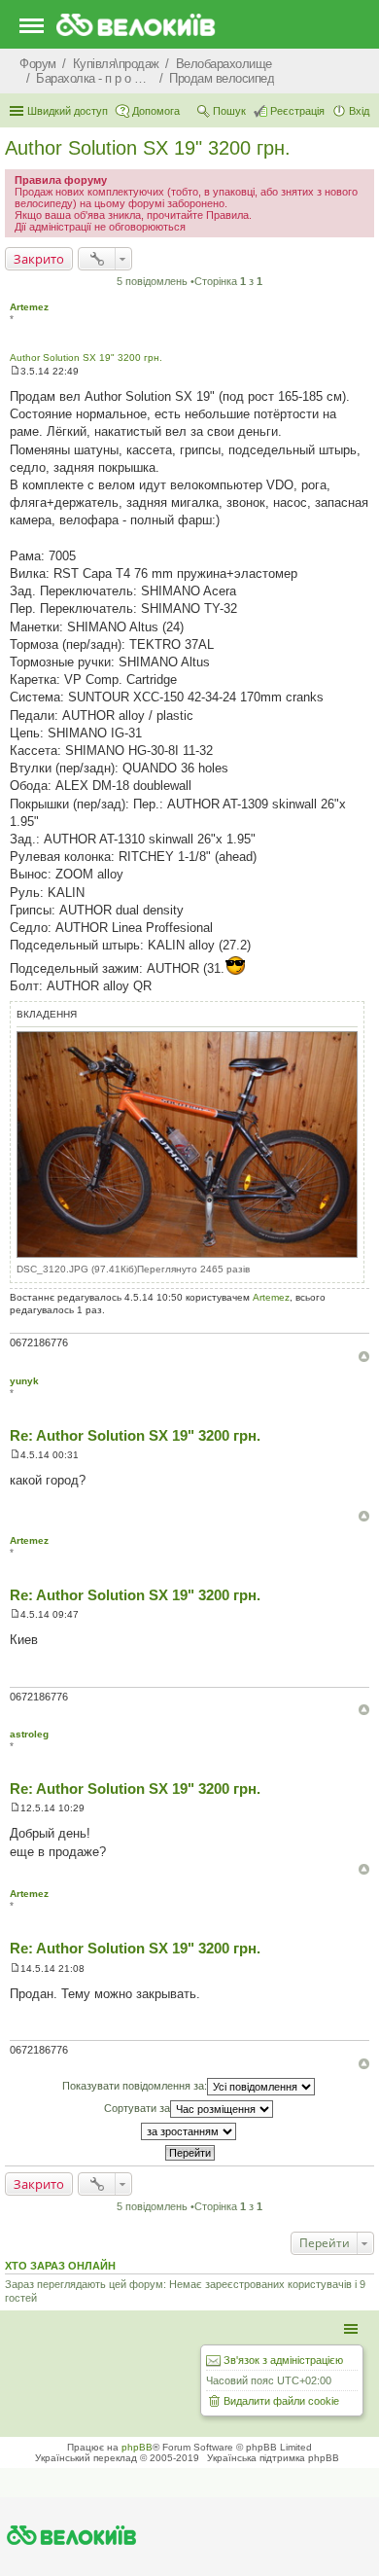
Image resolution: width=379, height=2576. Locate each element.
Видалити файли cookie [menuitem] (281, 2401)
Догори (364, 1357)
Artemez (29, 307)
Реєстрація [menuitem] (297, 111)
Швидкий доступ (68, 111)
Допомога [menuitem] (156, 111)
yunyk (24, 1381)
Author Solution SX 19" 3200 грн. (148, 148)
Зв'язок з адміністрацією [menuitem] (283, 2360)
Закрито (39, 259)
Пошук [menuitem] (229, 111)
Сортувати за (137, 2108)
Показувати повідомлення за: (135, 2086)
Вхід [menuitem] (359, 111)
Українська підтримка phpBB (273, 2458)
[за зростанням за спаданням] (189, 2131)
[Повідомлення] (15, 371)
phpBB (137, 2447)
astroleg (29, 1734)
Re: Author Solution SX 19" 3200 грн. (135, 1435)
